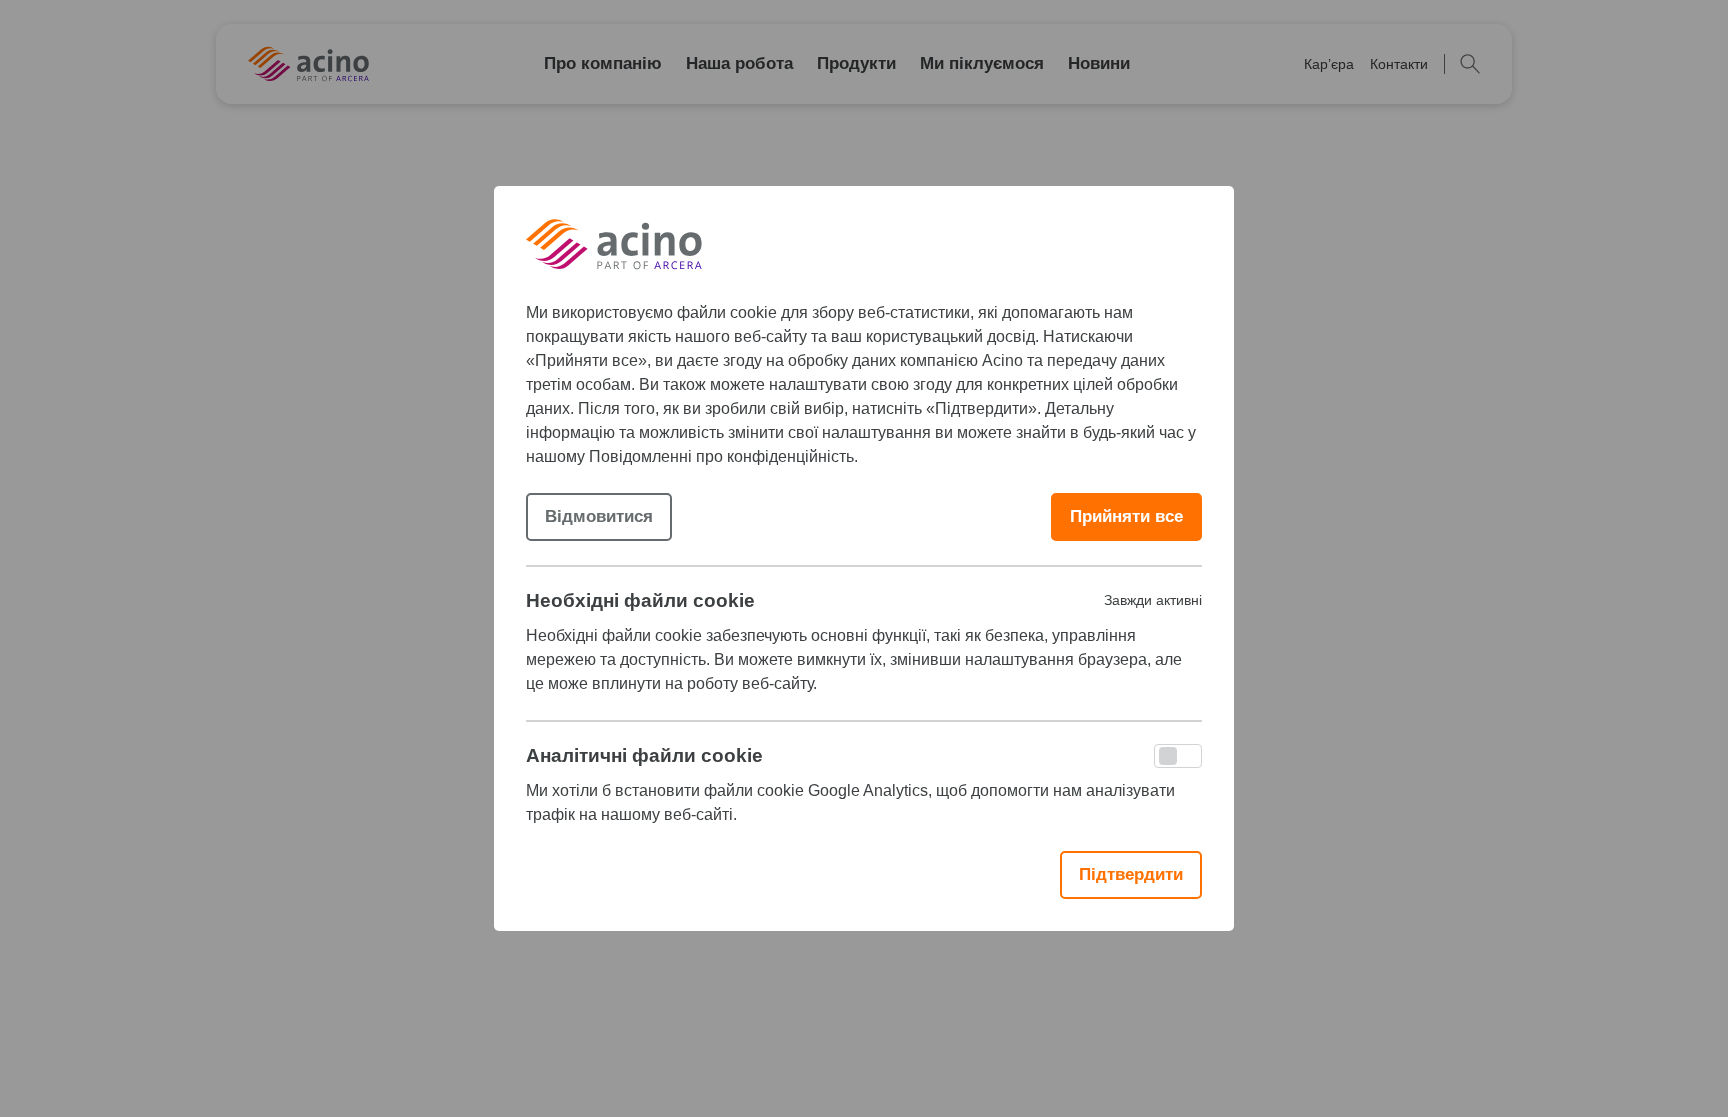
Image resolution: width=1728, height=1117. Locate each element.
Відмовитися (599, 516)
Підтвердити (1131, 874)
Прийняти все (1126, 516)
